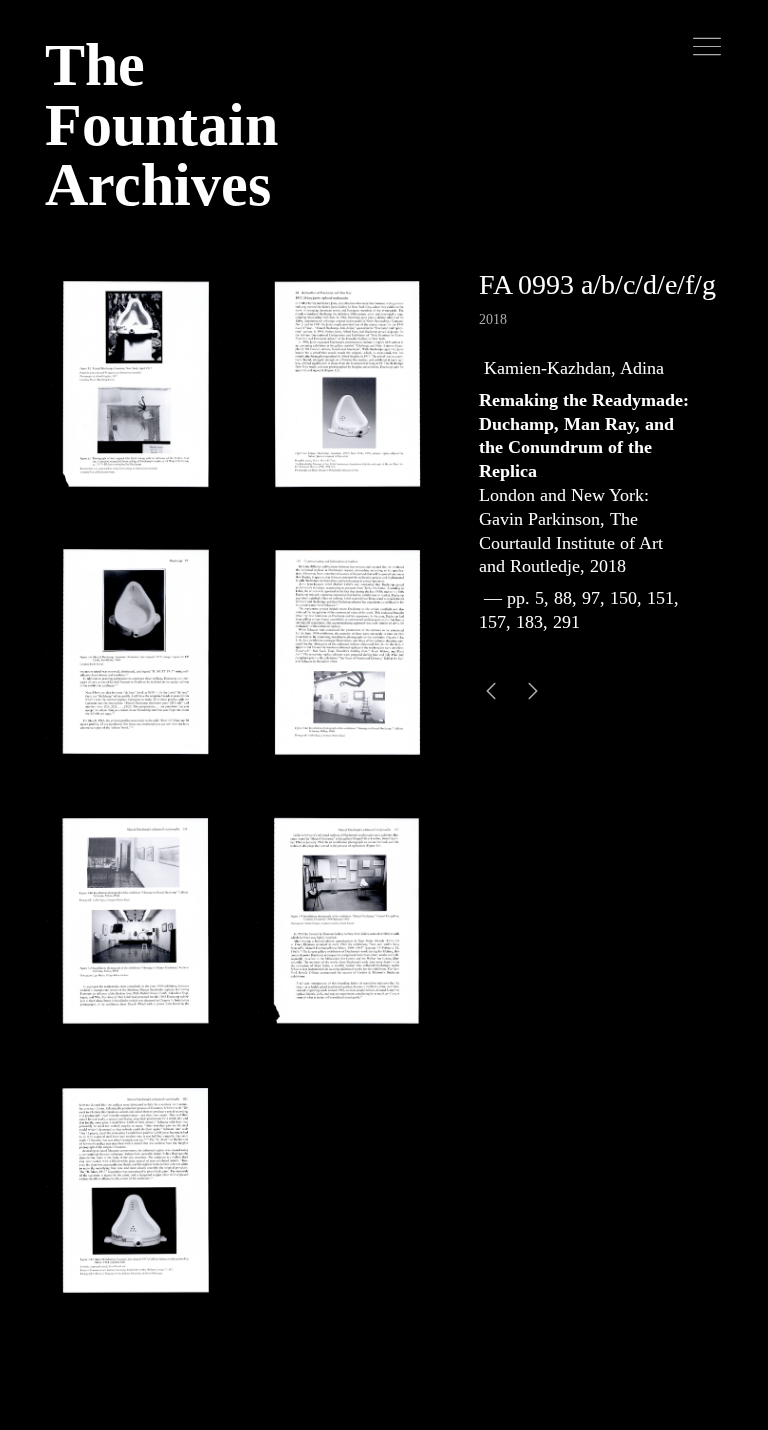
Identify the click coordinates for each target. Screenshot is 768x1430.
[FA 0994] (491, 693)
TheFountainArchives (161, 125)
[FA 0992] (533, 693)
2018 (493, 319)
